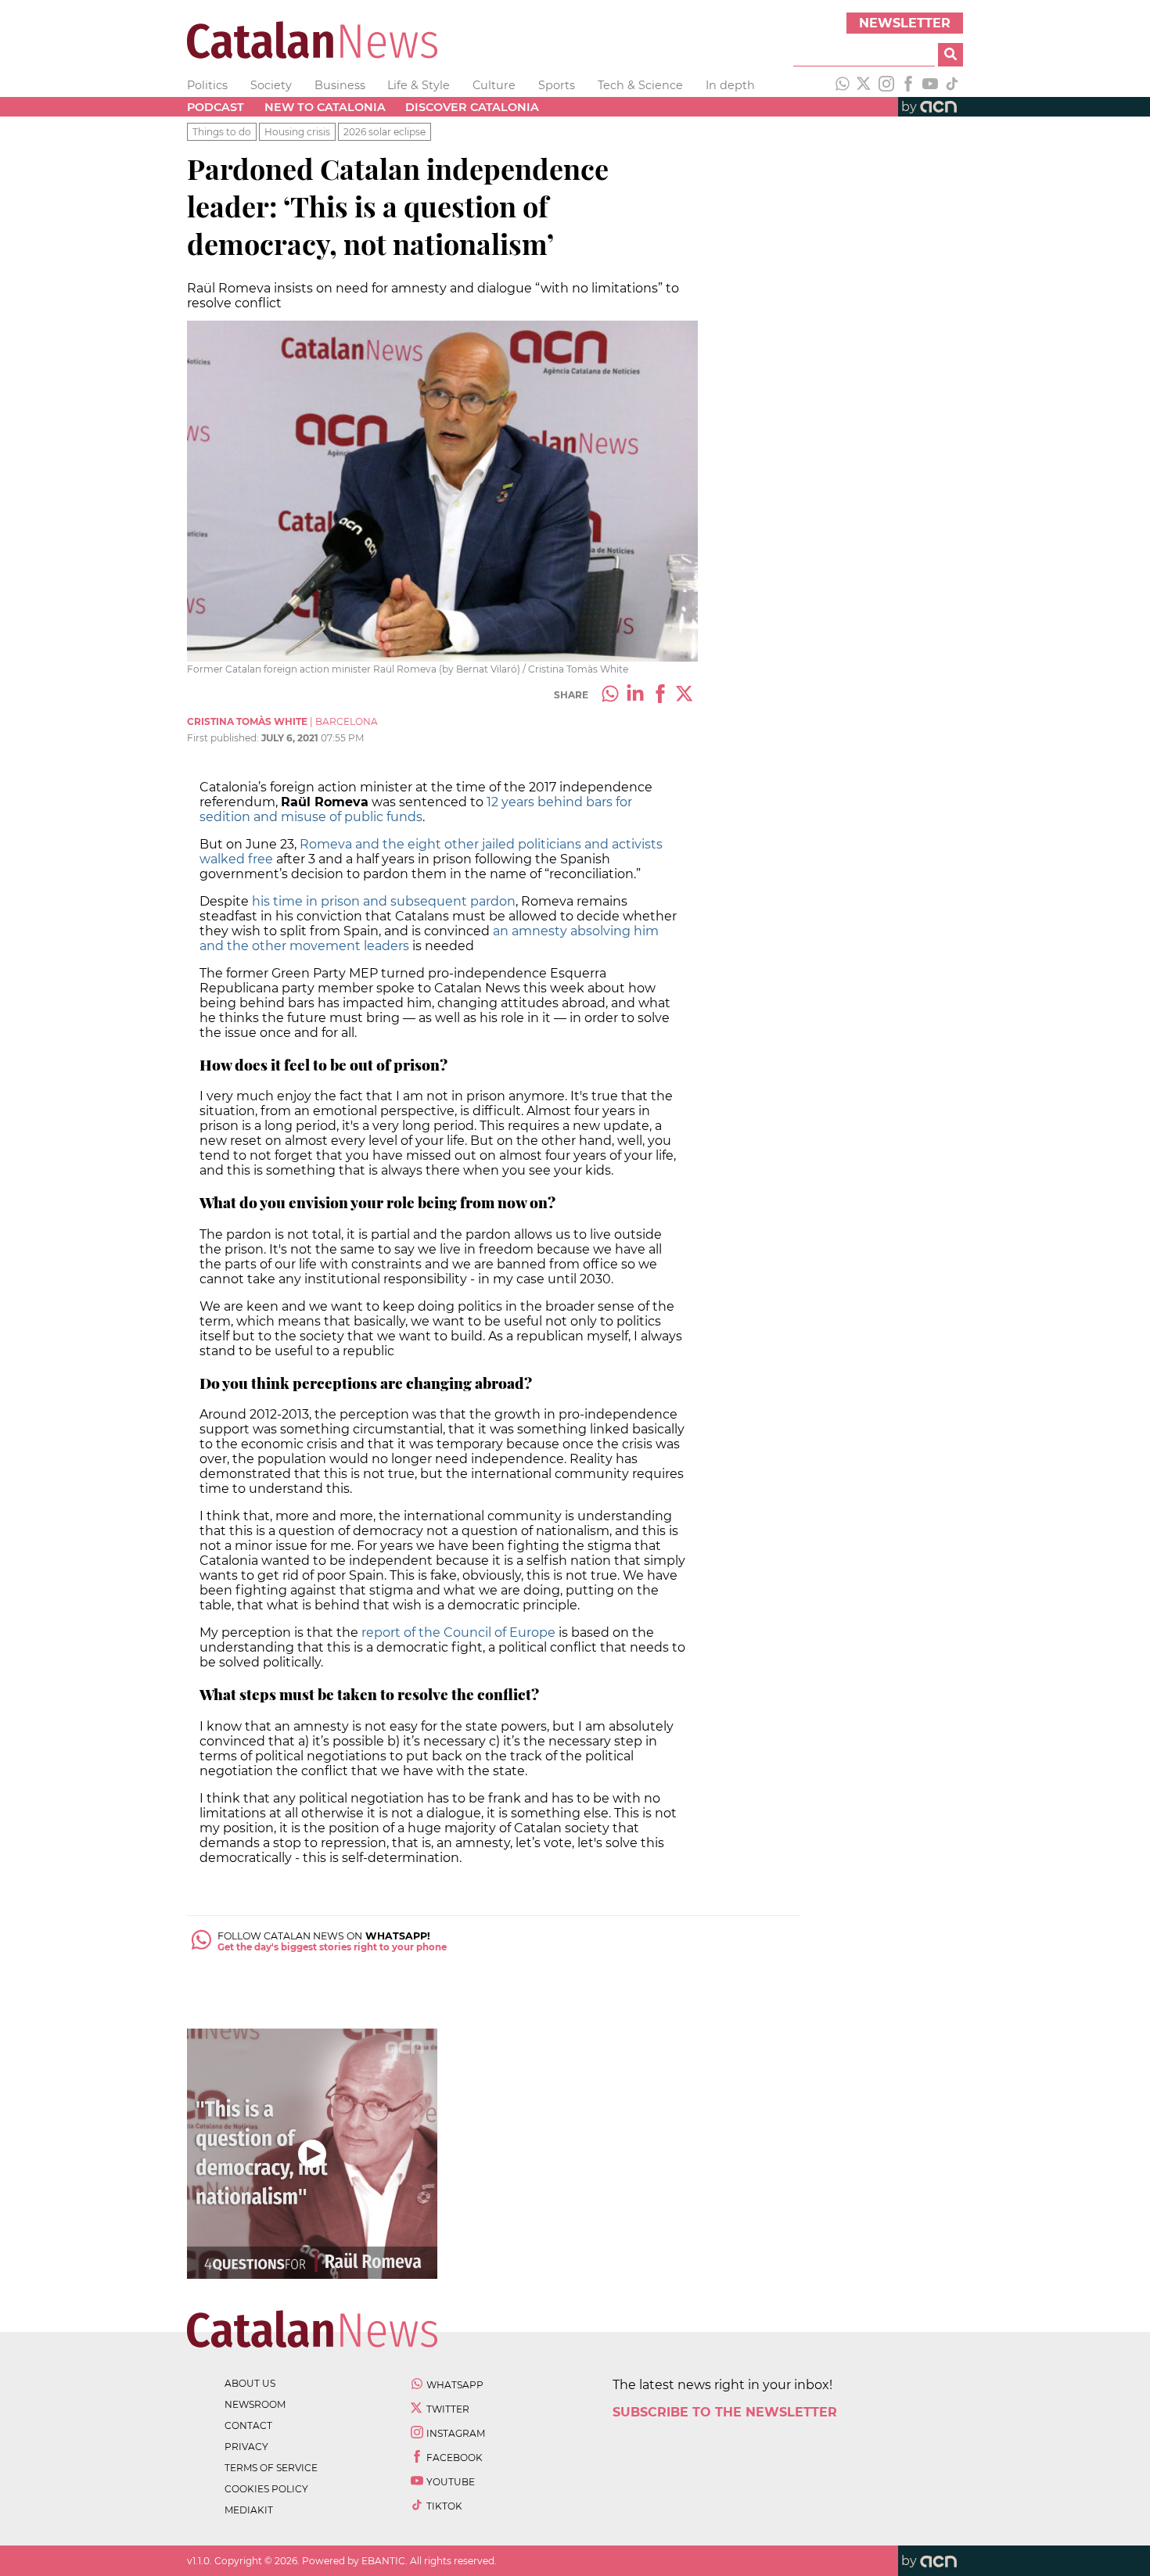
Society (271, 85)
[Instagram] (886, 85)
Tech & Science (640, 85)
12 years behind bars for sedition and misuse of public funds (416, 809)
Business (340, 85)
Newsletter (905, 23)
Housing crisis (297, 132)
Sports (557, 85)
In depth (730, 85)
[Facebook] (908, 85)
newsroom (255, 2404)
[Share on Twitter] (685, 695)
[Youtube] (930, 85)
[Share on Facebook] (660, 695)
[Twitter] (864, 85)
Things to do (222, 132)
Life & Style (419, 85)
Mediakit (249, 2510)
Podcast (216, 107)
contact (248, 2425)
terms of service (271, 2468)
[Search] (951, 55)
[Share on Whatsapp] (610, 695)
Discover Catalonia (472, 107)
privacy (246, 2447)
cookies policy (266, 2489)
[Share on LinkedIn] (635, 695)
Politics (207, 85)
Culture (494, 85)
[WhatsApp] (843, 85)
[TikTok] (952, 85)
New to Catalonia (325, 107)
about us (250, 2383)
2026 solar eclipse (385, 132)
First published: (224, 738)
